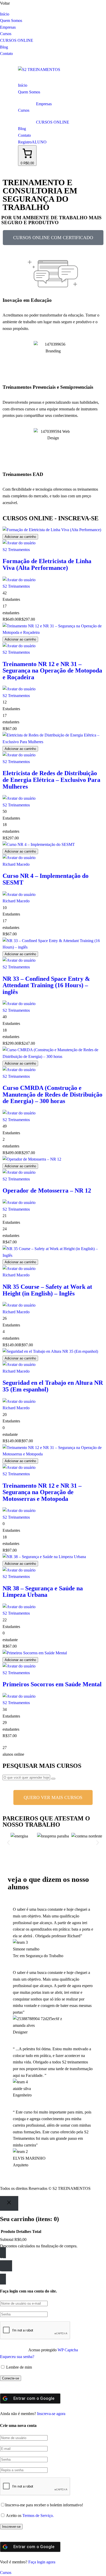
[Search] (53, 1779)
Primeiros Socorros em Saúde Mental (52, 1684)
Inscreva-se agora (51, 2414)
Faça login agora (42, 2562)
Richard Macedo (16, 864)
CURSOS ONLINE (17, 40)
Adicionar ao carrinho (20, 537)
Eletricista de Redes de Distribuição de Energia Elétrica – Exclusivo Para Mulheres (51, 780)
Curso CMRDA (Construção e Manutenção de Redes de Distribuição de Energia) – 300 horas (52, 1094)
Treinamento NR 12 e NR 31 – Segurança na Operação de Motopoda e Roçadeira (52, 671)
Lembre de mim (19, 2367)
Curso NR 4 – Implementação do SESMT (46, 879)
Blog (4, 47)
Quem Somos (11, 21)
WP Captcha (68, 2350)
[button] (8, 1843)
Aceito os (30, 2516)
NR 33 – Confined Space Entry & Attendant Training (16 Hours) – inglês (46, 985)
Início (5, 14)
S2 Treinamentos (16, 550)
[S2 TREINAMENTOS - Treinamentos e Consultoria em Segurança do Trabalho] (39, 70)
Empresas (8, 27)
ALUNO (39, 142)
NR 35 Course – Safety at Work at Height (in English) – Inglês (47, 1290)
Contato (6, 54)
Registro (25, 142)
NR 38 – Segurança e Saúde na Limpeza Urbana (43, 1592)
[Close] (9, 2203)
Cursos (6, 34)
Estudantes (11, 599)
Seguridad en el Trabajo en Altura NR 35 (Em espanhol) (53, 1386)
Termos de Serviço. (38, 2516)
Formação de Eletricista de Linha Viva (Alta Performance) (47, 564)
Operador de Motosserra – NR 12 (47, 1190)
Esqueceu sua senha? (17, 2357)
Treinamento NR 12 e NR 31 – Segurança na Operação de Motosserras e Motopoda (42, 1492)
